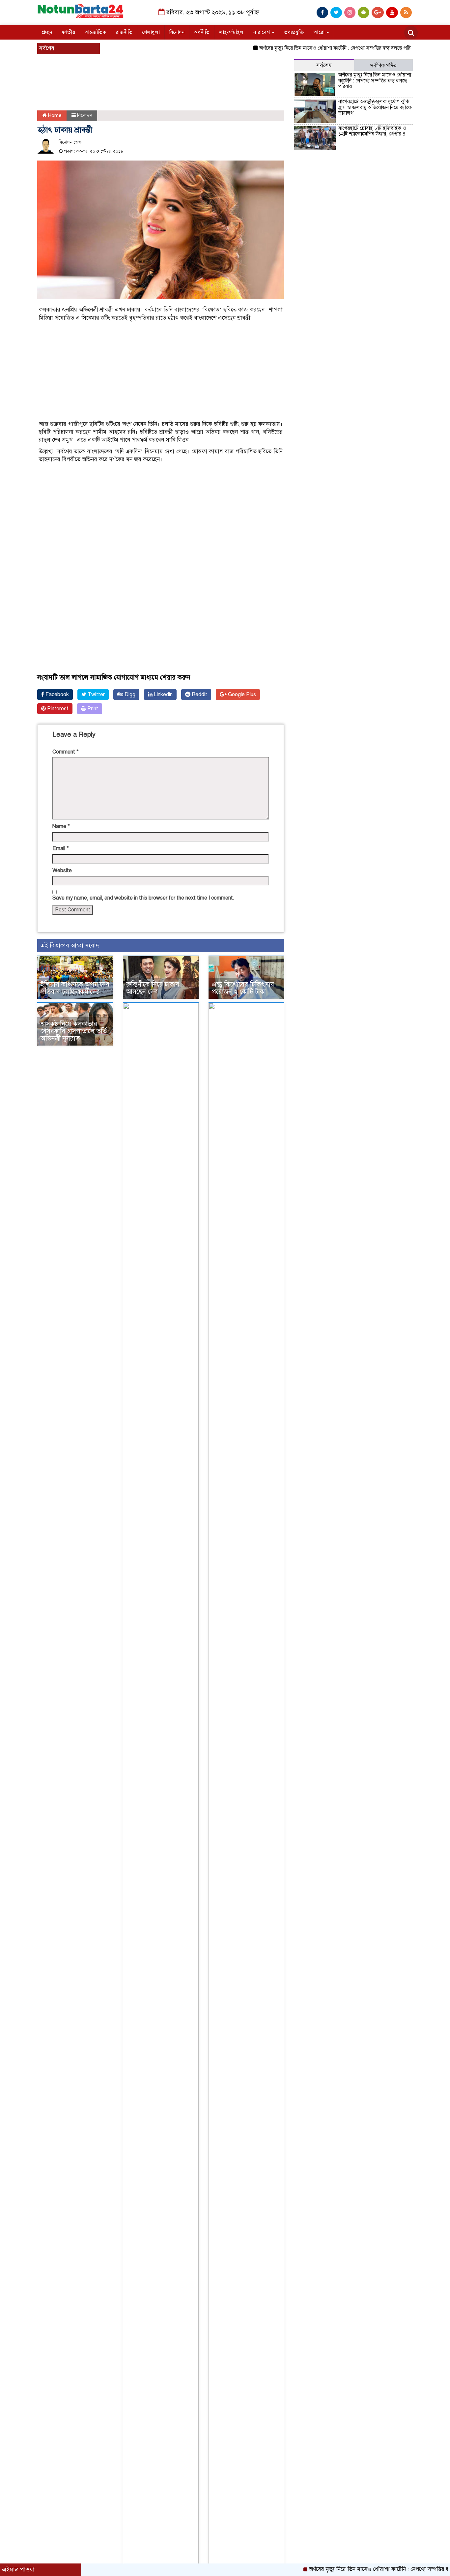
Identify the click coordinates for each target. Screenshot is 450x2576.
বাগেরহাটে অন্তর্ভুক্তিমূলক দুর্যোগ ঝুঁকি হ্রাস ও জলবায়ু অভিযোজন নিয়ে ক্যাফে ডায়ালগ (375, 107)
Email (61, 848)
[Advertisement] (156, 91)
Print (92, 709)
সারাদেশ (262, 32)
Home (54, 115)
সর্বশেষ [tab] (324, 65)
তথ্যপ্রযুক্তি (294, 32)
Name (61, 826)
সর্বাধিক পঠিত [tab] (383, 66)
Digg (129, 695)
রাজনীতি (124, 32)
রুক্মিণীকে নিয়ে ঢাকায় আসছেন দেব (153, 988)
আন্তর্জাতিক (95, 32)
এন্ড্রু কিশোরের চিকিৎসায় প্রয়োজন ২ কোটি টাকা (243, 988)
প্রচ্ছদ (47, 32)
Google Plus (241, 695)
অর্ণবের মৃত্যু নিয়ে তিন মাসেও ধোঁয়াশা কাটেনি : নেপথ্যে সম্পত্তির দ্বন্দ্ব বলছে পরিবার (307, 48)
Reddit (199, 695)
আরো (320, 32)
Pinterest (57, 709)
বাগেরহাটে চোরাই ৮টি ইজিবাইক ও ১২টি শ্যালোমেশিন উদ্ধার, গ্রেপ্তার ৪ (372, 131)
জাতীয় (69, 32)
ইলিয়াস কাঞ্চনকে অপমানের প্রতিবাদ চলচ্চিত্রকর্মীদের (75, 988)
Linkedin (163, 695)
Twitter (96, 695)
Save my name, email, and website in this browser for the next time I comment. (143, 898)
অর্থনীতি (202, 32)
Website (62, 871)
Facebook (56, 695)
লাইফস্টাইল (231, 32)
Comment (66, 752)
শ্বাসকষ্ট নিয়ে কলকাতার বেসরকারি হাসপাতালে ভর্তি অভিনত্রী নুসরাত (74, 1031)
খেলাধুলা (151, 32)
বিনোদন (177, 32)
